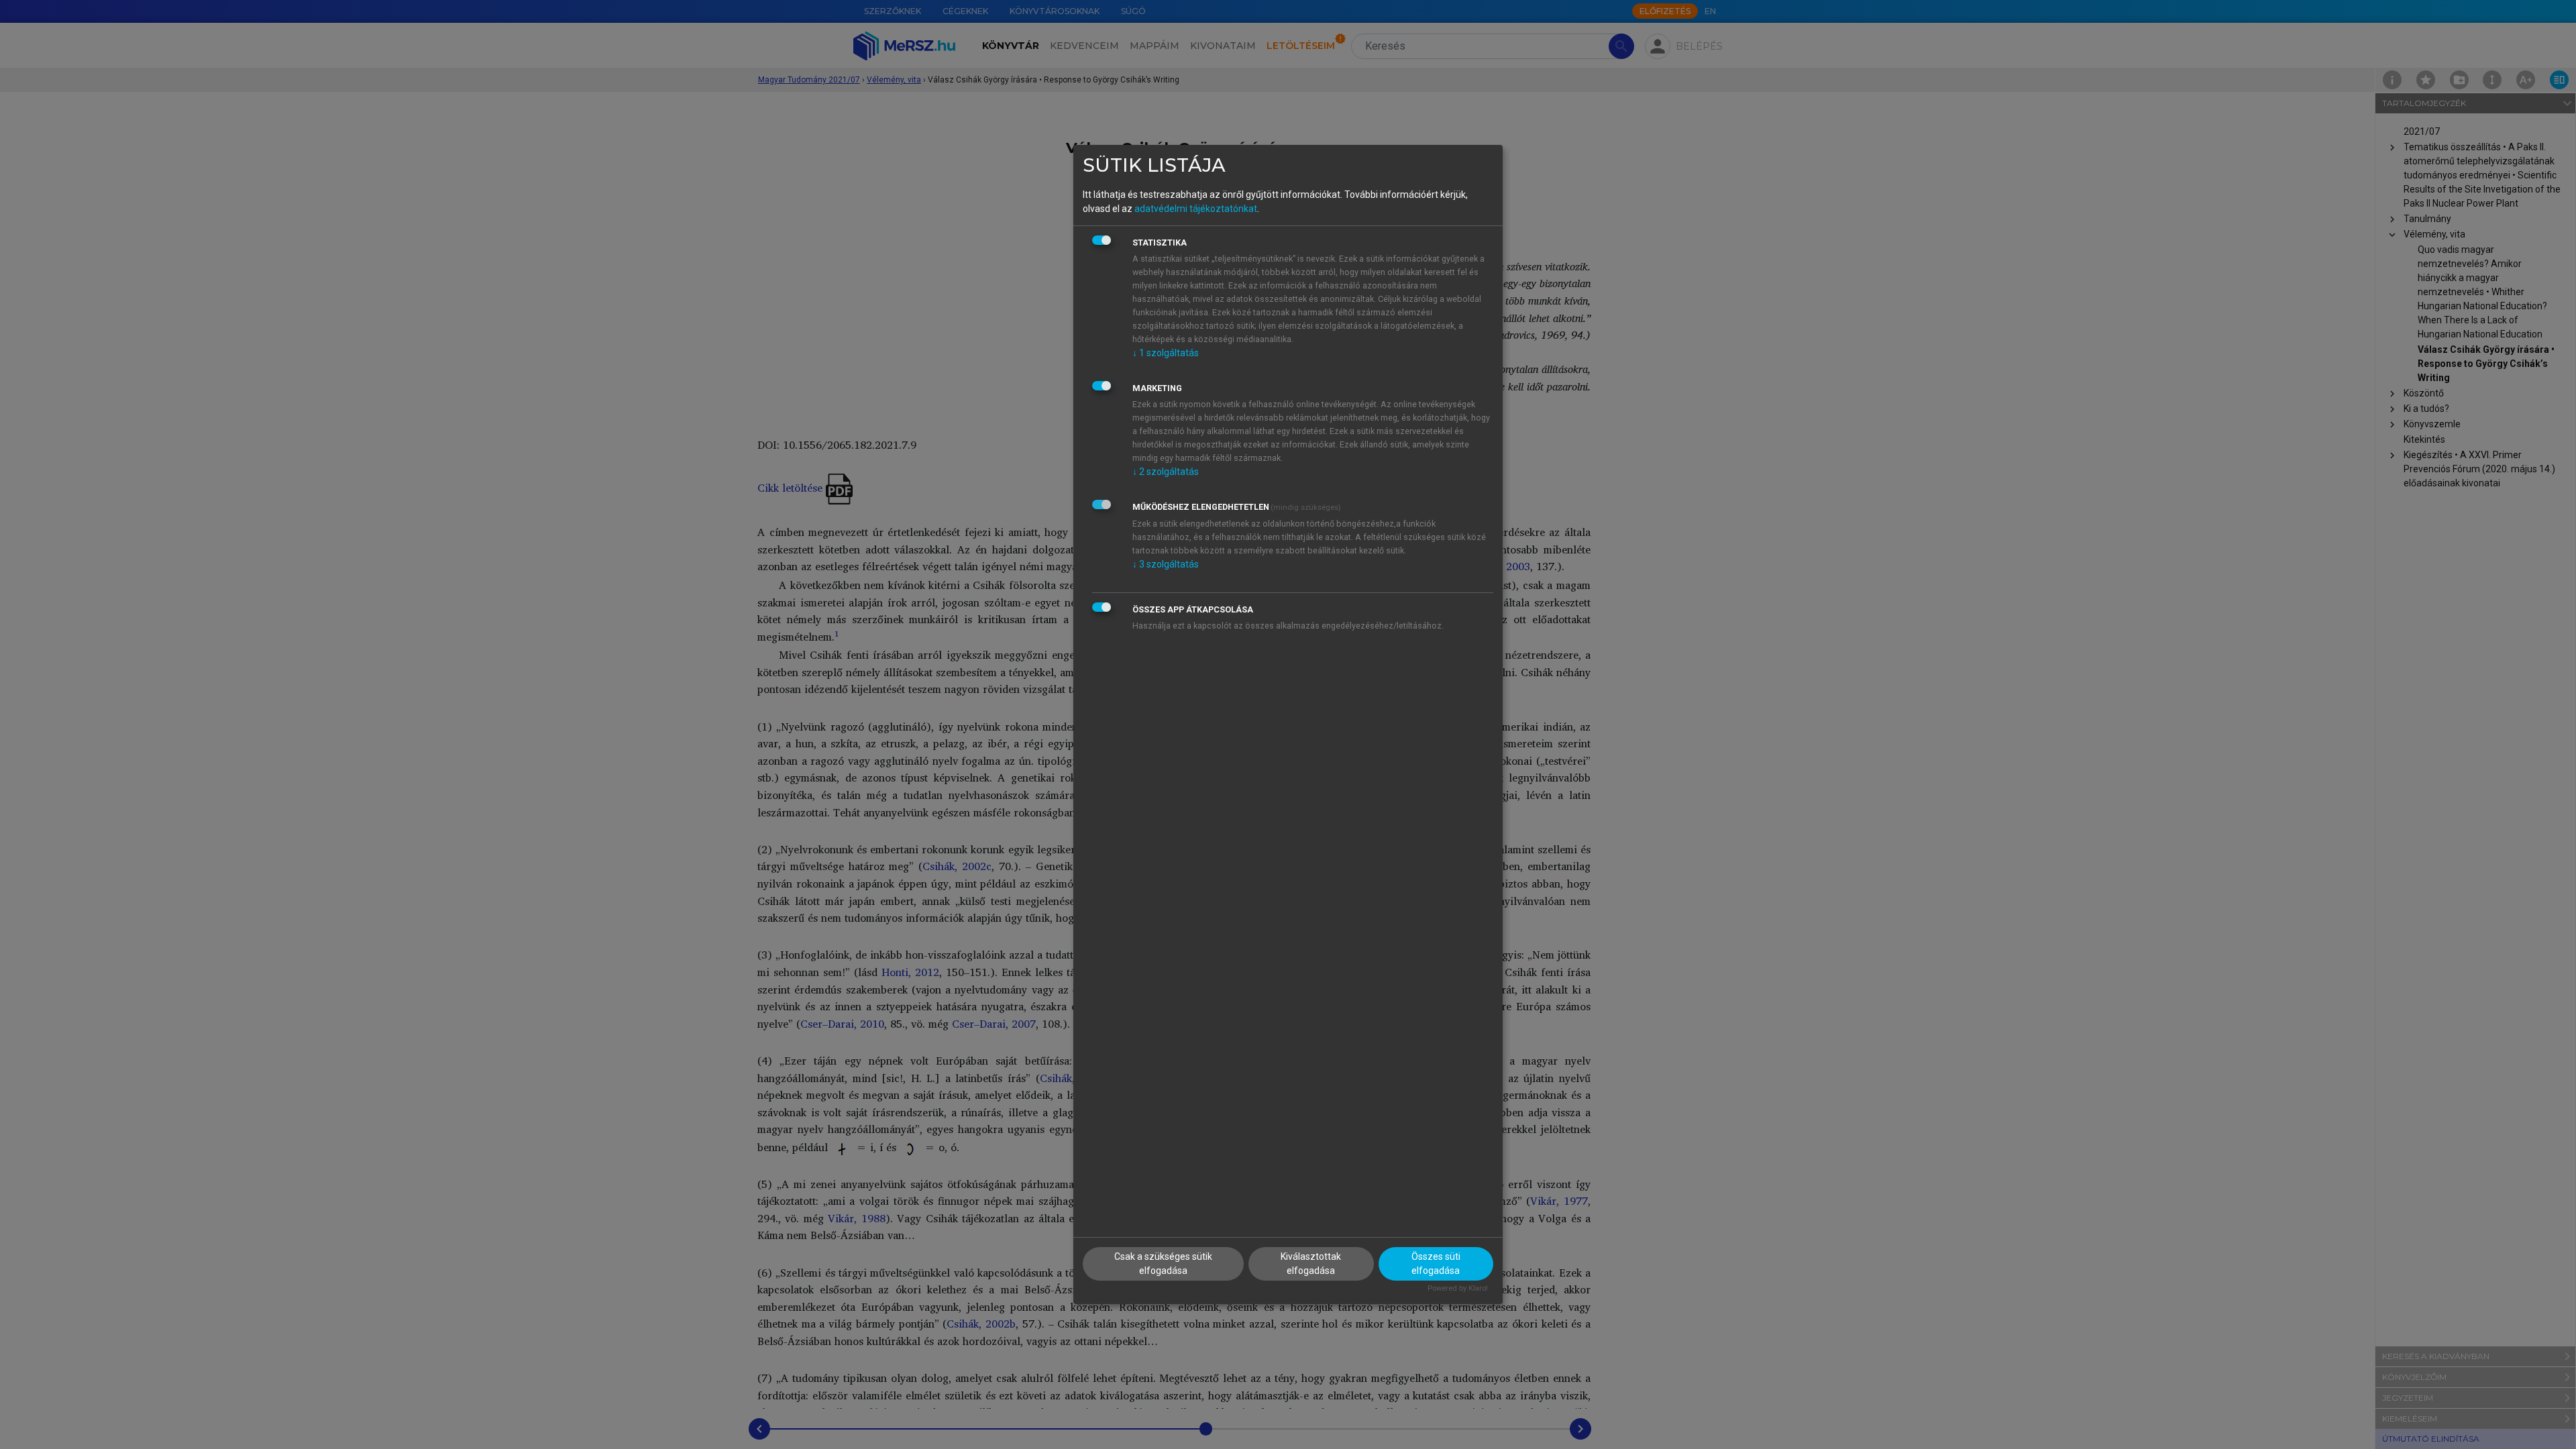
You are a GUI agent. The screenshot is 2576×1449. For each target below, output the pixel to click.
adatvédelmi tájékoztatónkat (1196, 209)
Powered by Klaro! (1458, 1288)
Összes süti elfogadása (1436, 1264)
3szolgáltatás (1166, 564)
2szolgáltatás (1166, 472)
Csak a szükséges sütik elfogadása (1163, 1264)
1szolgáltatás (1166, 353)
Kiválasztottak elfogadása (1311, 1264)
